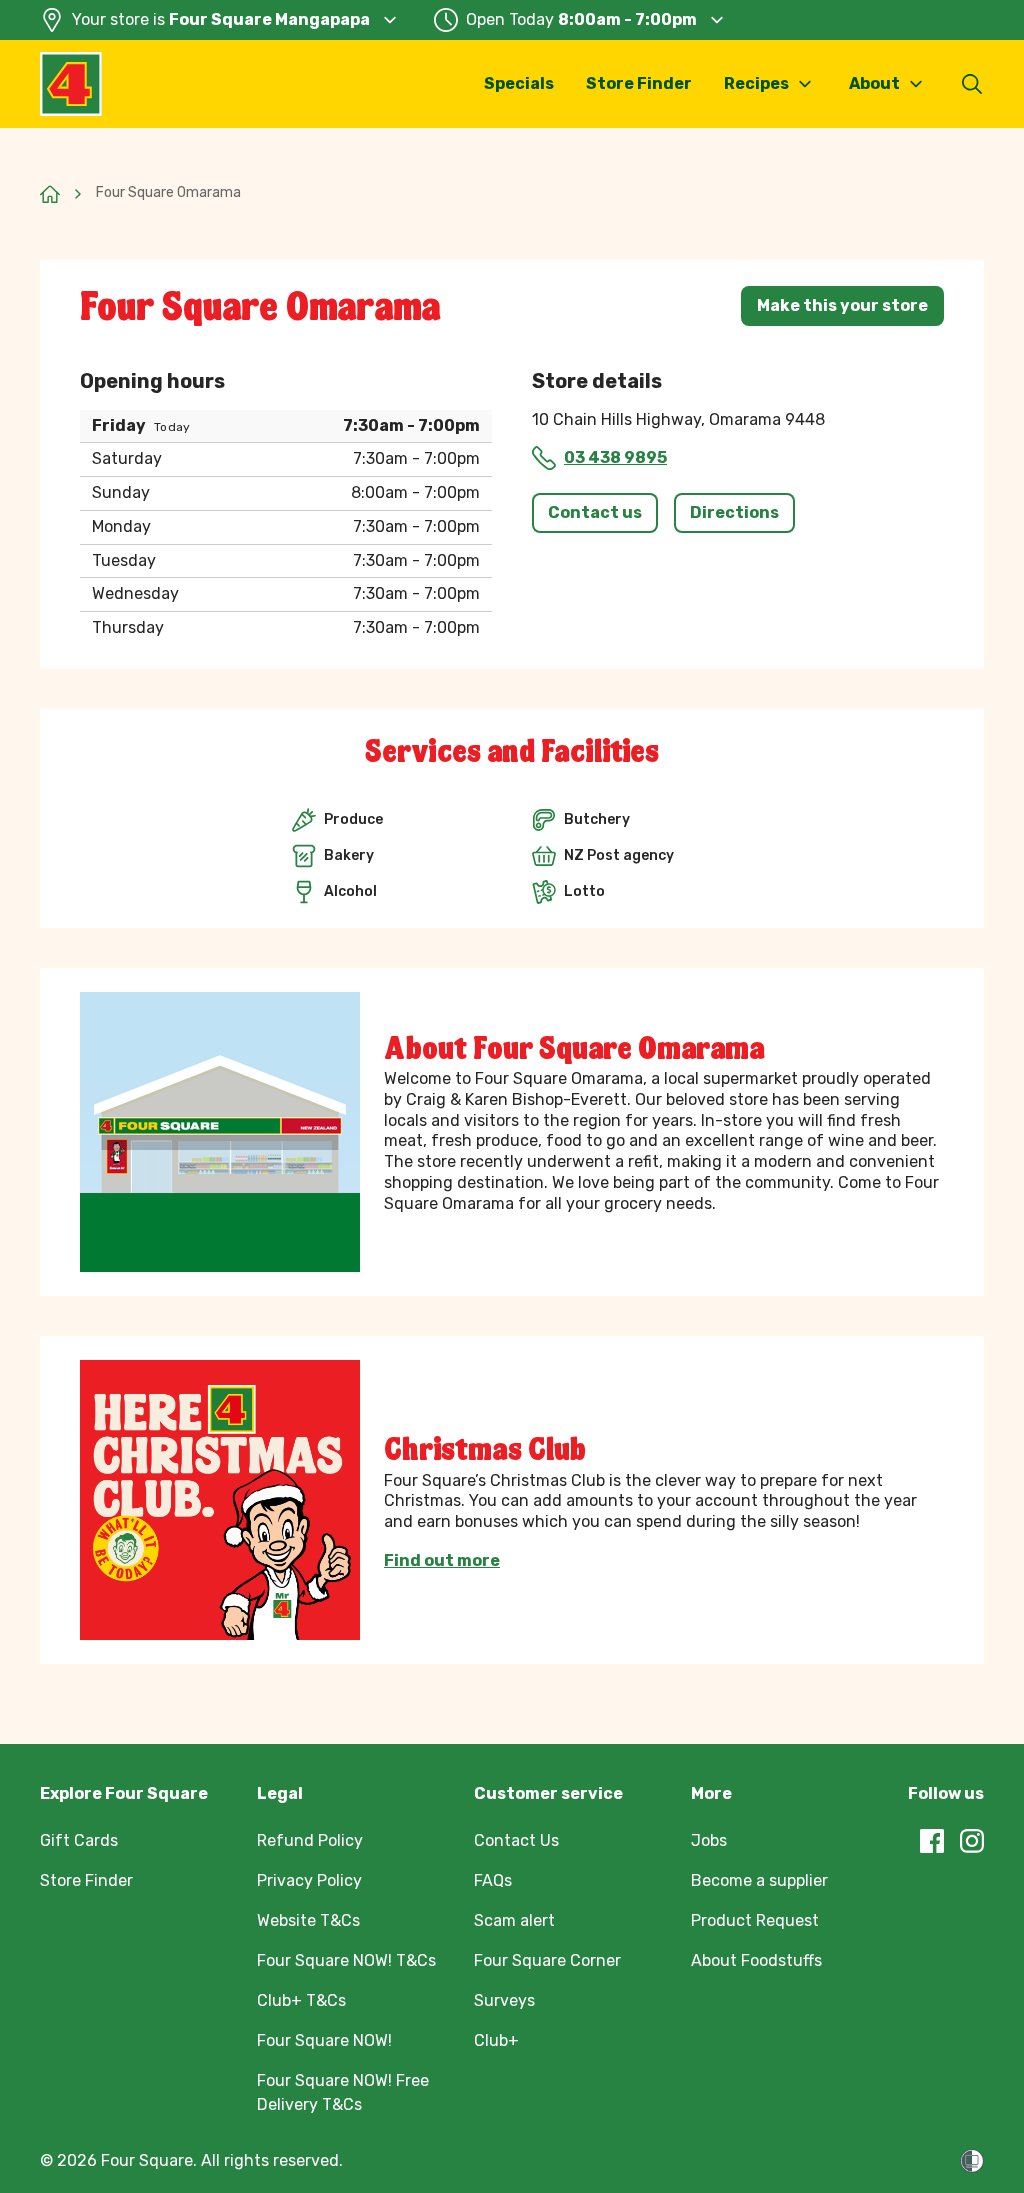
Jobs (709, 1840)
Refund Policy (310, 1840)
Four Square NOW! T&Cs (346, 1960)
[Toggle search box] (972, 84)
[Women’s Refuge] (972, 2161)
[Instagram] (972, 1841)
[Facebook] (932, 1841)
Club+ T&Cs (301, 2000)
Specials (519, 83)
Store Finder (639, 83)
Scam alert (514, 1920)
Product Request (755, 1920)
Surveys (504, 2000)
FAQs (493, 1880)
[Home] (50, 194)
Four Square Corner (547, 1960)
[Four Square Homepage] (71, 84)
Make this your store (842, 305)
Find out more (442, 1561)
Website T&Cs (308, 1920)
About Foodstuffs (756, 1960)
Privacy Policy (309, 1880)
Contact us (595, 512)
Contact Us (516, 1840)
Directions (734, 512)
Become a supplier (759, 1880)
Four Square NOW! (324, 2040)
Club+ (496, 2040)
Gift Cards (79, 1840)
